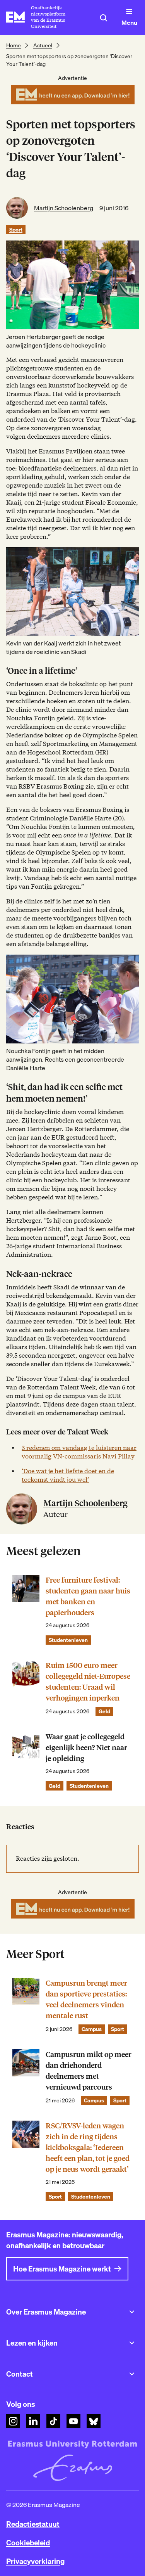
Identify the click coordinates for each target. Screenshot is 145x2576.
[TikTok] (53, 2421)
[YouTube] (73, 2421)
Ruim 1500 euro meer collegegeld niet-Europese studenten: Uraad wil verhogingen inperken (88, 1682)
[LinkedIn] (33, 2421)
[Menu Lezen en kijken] (132, 2343)
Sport (16, 230)
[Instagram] (13, 2421)
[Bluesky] (94, 2421)
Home (14, 45)
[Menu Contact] (132, 2374)
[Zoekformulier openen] (104, 18)
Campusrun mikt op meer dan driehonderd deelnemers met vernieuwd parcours (89, 2071)
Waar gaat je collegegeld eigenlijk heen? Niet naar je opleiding (86, 1748)
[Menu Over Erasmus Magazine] (132, 2312)
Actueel (43, 45)
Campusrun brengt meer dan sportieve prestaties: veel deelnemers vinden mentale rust (86, 1999)
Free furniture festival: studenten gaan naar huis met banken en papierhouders (88, 1596)
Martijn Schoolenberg (64, 208)
